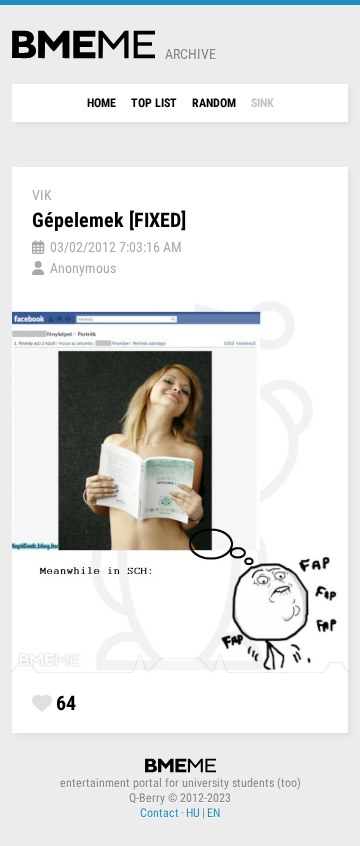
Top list (154, 103)
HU (193, 813)
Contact (159, 813)
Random (214, 103)
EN (213, 813)
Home (101, 103)
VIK (42, 195)
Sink (262, 103)
